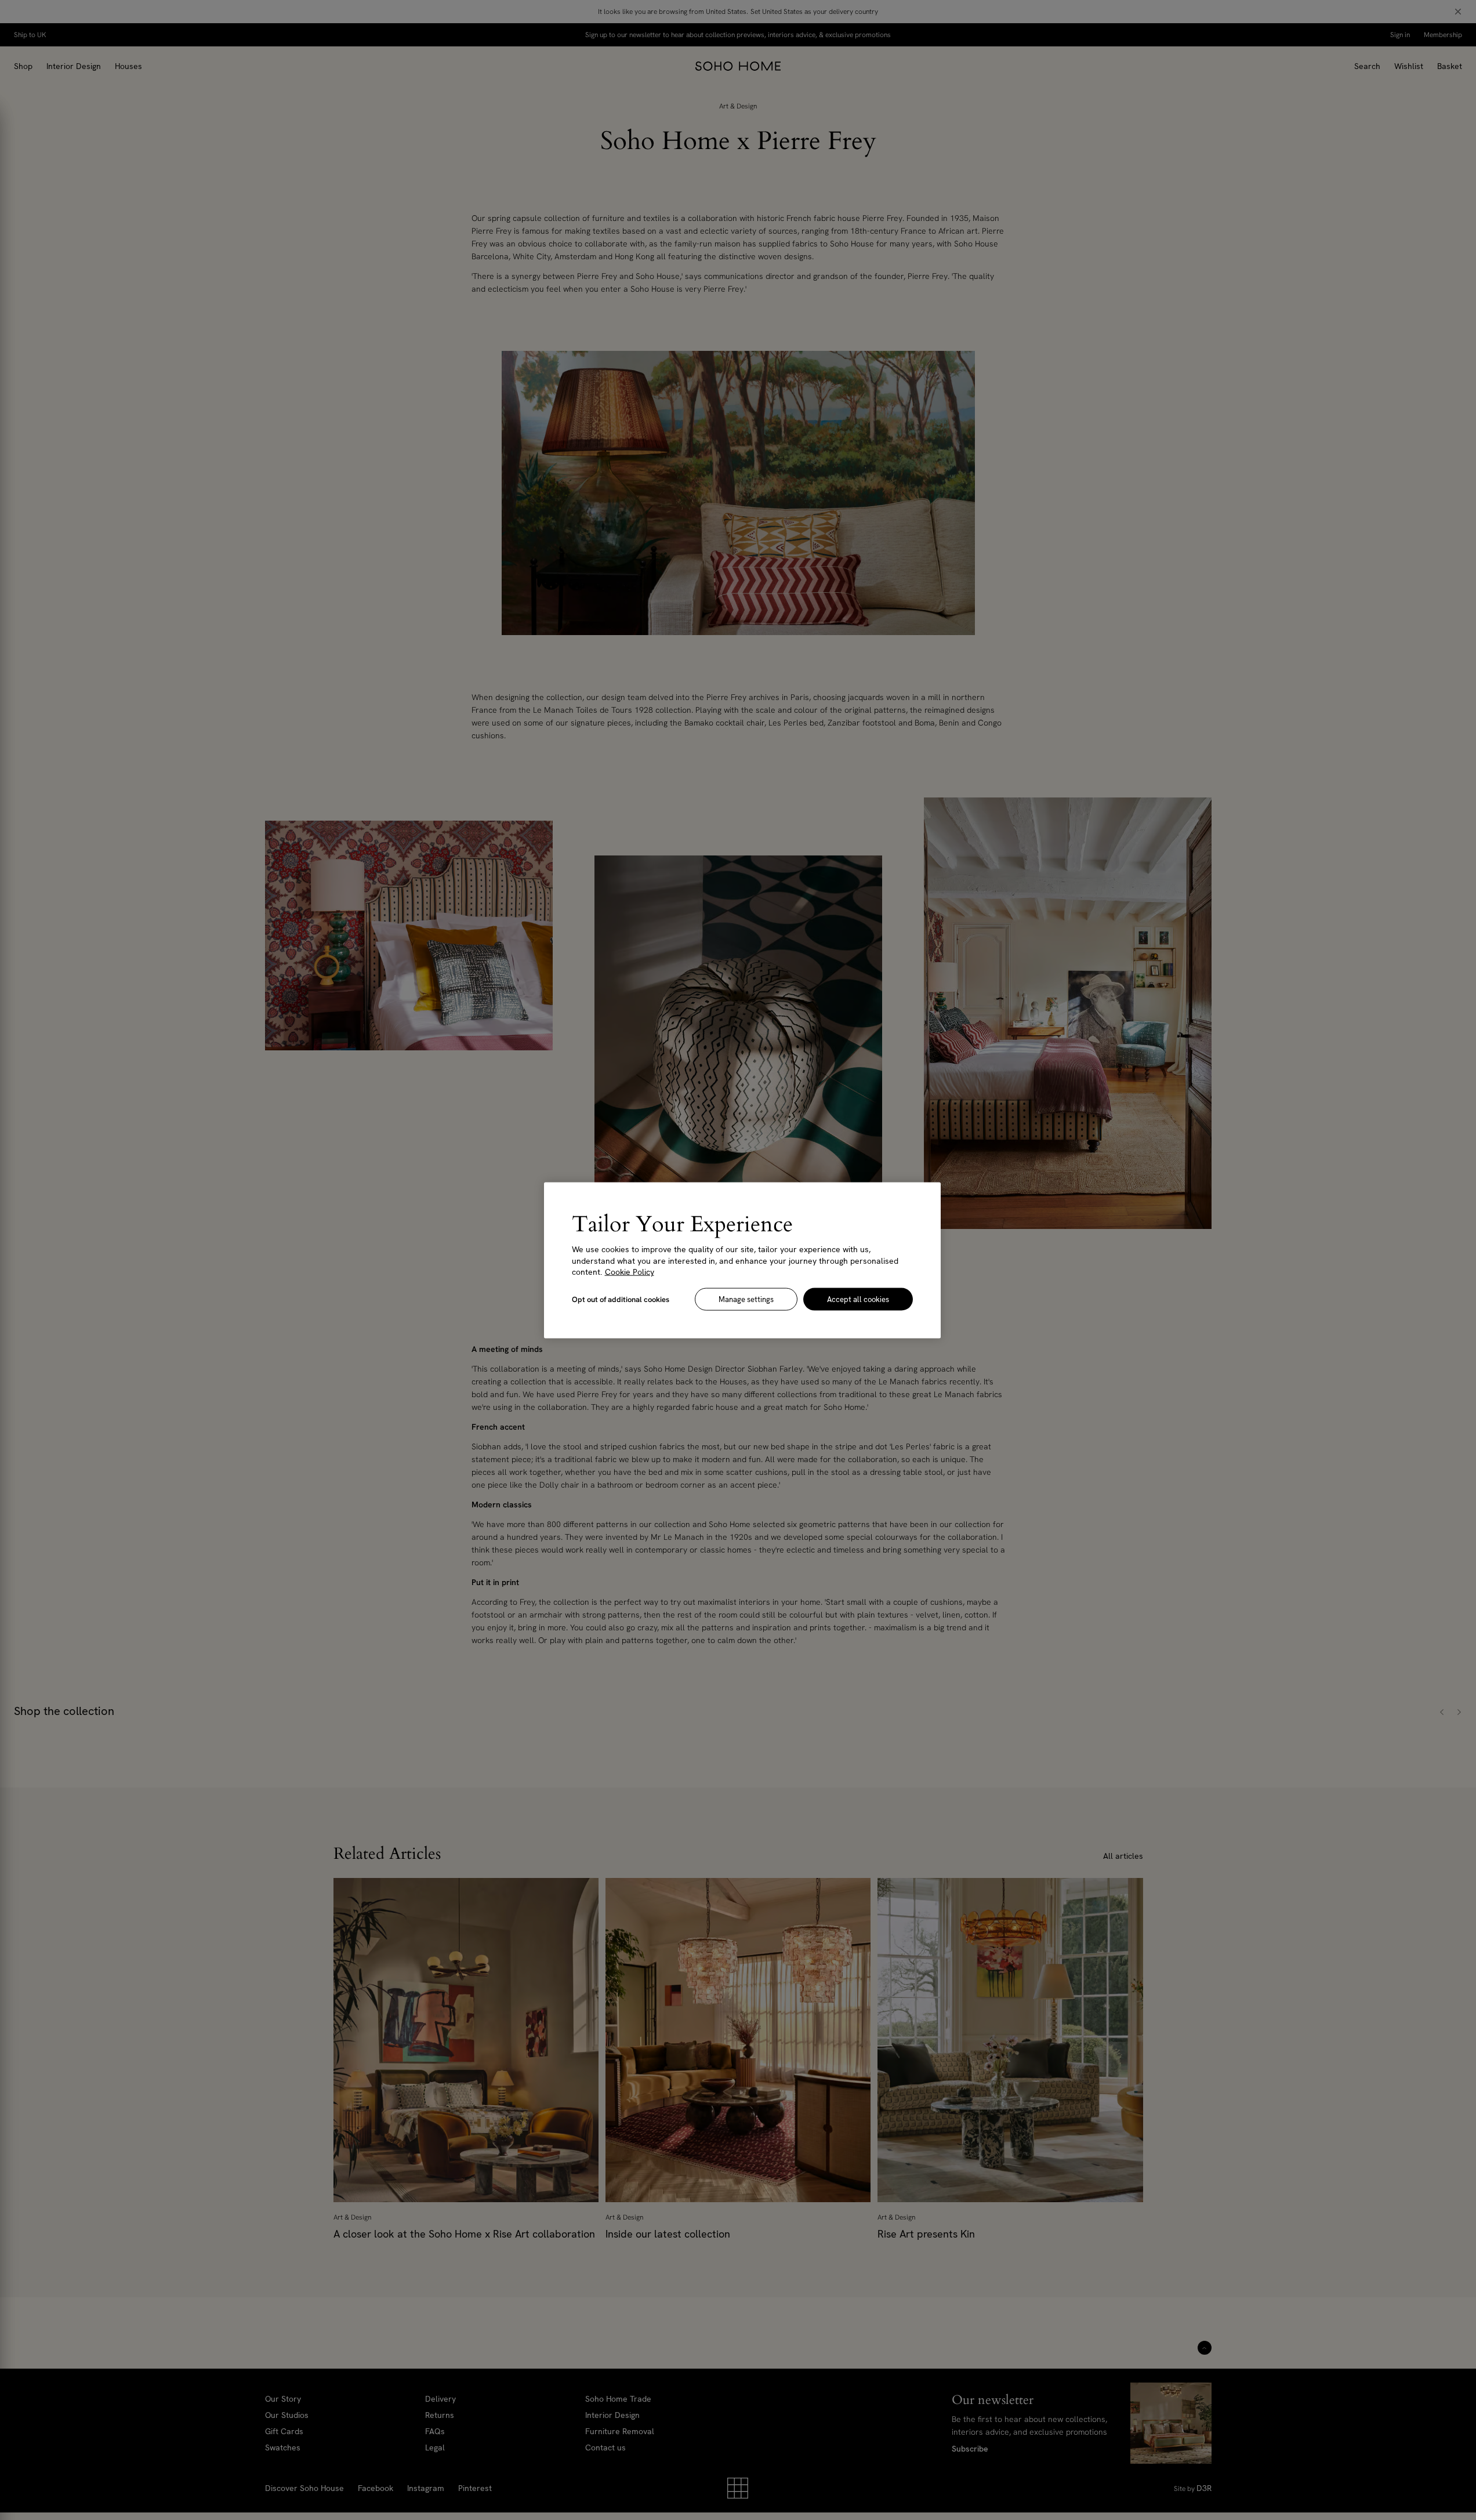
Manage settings (746, 1299)
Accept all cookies (858, 1299)
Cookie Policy (630, 1271)
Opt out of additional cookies (621, 1299)
